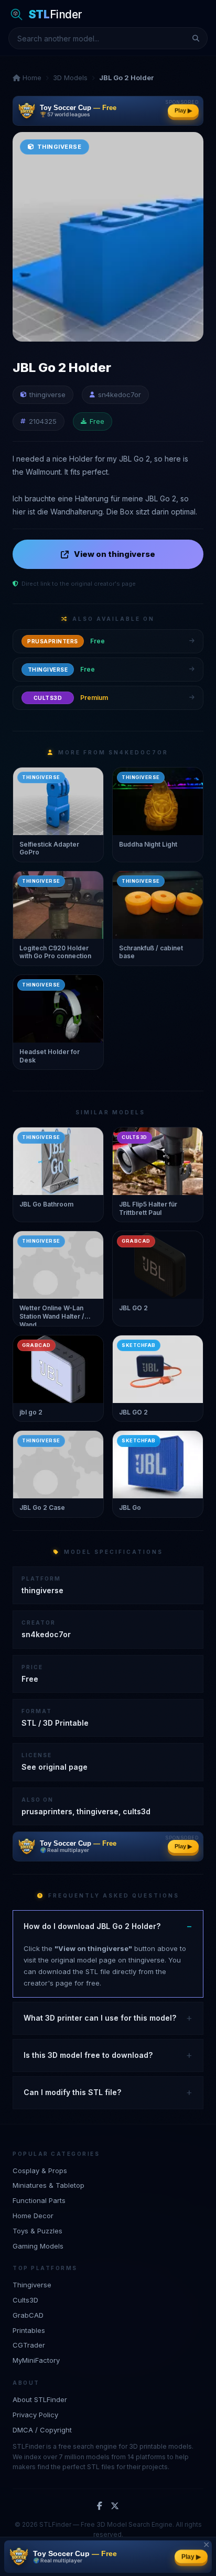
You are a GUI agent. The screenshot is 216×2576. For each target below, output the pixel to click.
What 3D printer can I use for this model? (100, 2018)
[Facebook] (100, 2506)
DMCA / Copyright (42, 2430)
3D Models (70, 78)
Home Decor (33, 2216)
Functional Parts (39, 2200)
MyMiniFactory (36, 2360)
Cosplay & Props (40, 2171)
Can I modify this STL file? (72, 2092)
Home (31, 78)
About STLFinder (40, 2399)
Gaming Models (38, 2246)
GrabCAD (28, 2315)
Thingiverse (32, 2285)
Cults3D (25, 2300)
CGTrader (29, 2345)
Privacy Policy (35, 2415)
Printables (29, 2330)
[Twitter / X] (115, 2506)
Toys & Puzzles (37, 2231)
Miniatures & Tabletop (48, 2185)
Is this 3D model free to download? (88, 2055)
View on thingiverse (115, 554)
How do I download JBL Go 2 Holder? (92, 1926)
